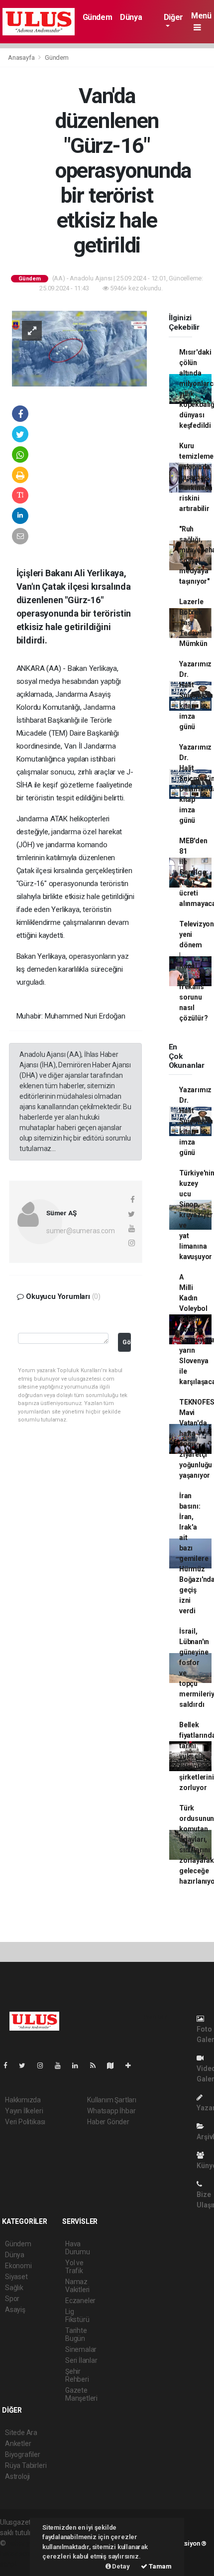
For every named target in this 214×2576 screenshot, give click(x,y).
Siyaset (16, 2277)
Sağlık (14, 2288)
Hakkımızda (23, 2100)
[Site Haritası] (114, 2065)
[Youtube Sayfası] (62, 2065)
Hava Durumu (78, 2248)
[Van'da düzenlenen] (79, 348)
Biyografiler (23, 2454)
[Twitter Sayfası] (26, 2065)
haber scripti (19, 2554)
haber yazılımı (29, 2543)
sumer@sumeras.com (81, 1231)
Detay (120, 2566)
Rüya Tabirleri (26, 2465)
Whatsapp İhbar (111, 2111)
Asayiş (15, 2310)
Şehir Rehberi (77, 2375)
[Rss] (97, 2065)
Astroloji (17, 2476)
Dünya (131, 17)
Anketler (18, 2444)
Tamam (160, 2566)
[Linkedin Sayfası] (79, 2065)
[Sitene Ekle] (132, 2065)
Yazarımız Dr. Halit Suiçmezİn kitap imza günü (196, 695)
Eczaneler (80, 2301)
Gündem (98, 17)
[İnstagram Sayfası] (44, 2065)
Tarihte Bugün (76, 2334)
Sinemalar (81, 2349)
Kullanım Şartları (112, 2100)
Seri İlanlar (81, 2360)
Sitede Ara (21, 2433)
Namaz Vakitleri (77, 2286)
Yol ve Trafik (74, 2267)
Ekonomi (18, 2266)
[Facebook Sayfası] (9, 2065)
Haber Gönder (108, 2122)
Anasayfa (22, 58)
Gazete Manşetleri (81, 2394)
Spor (12, 2299)
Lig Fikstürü (77, 2316)
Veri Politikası (25, 2122)
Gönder (127, 1342)
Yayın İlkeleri (24, 2111)
